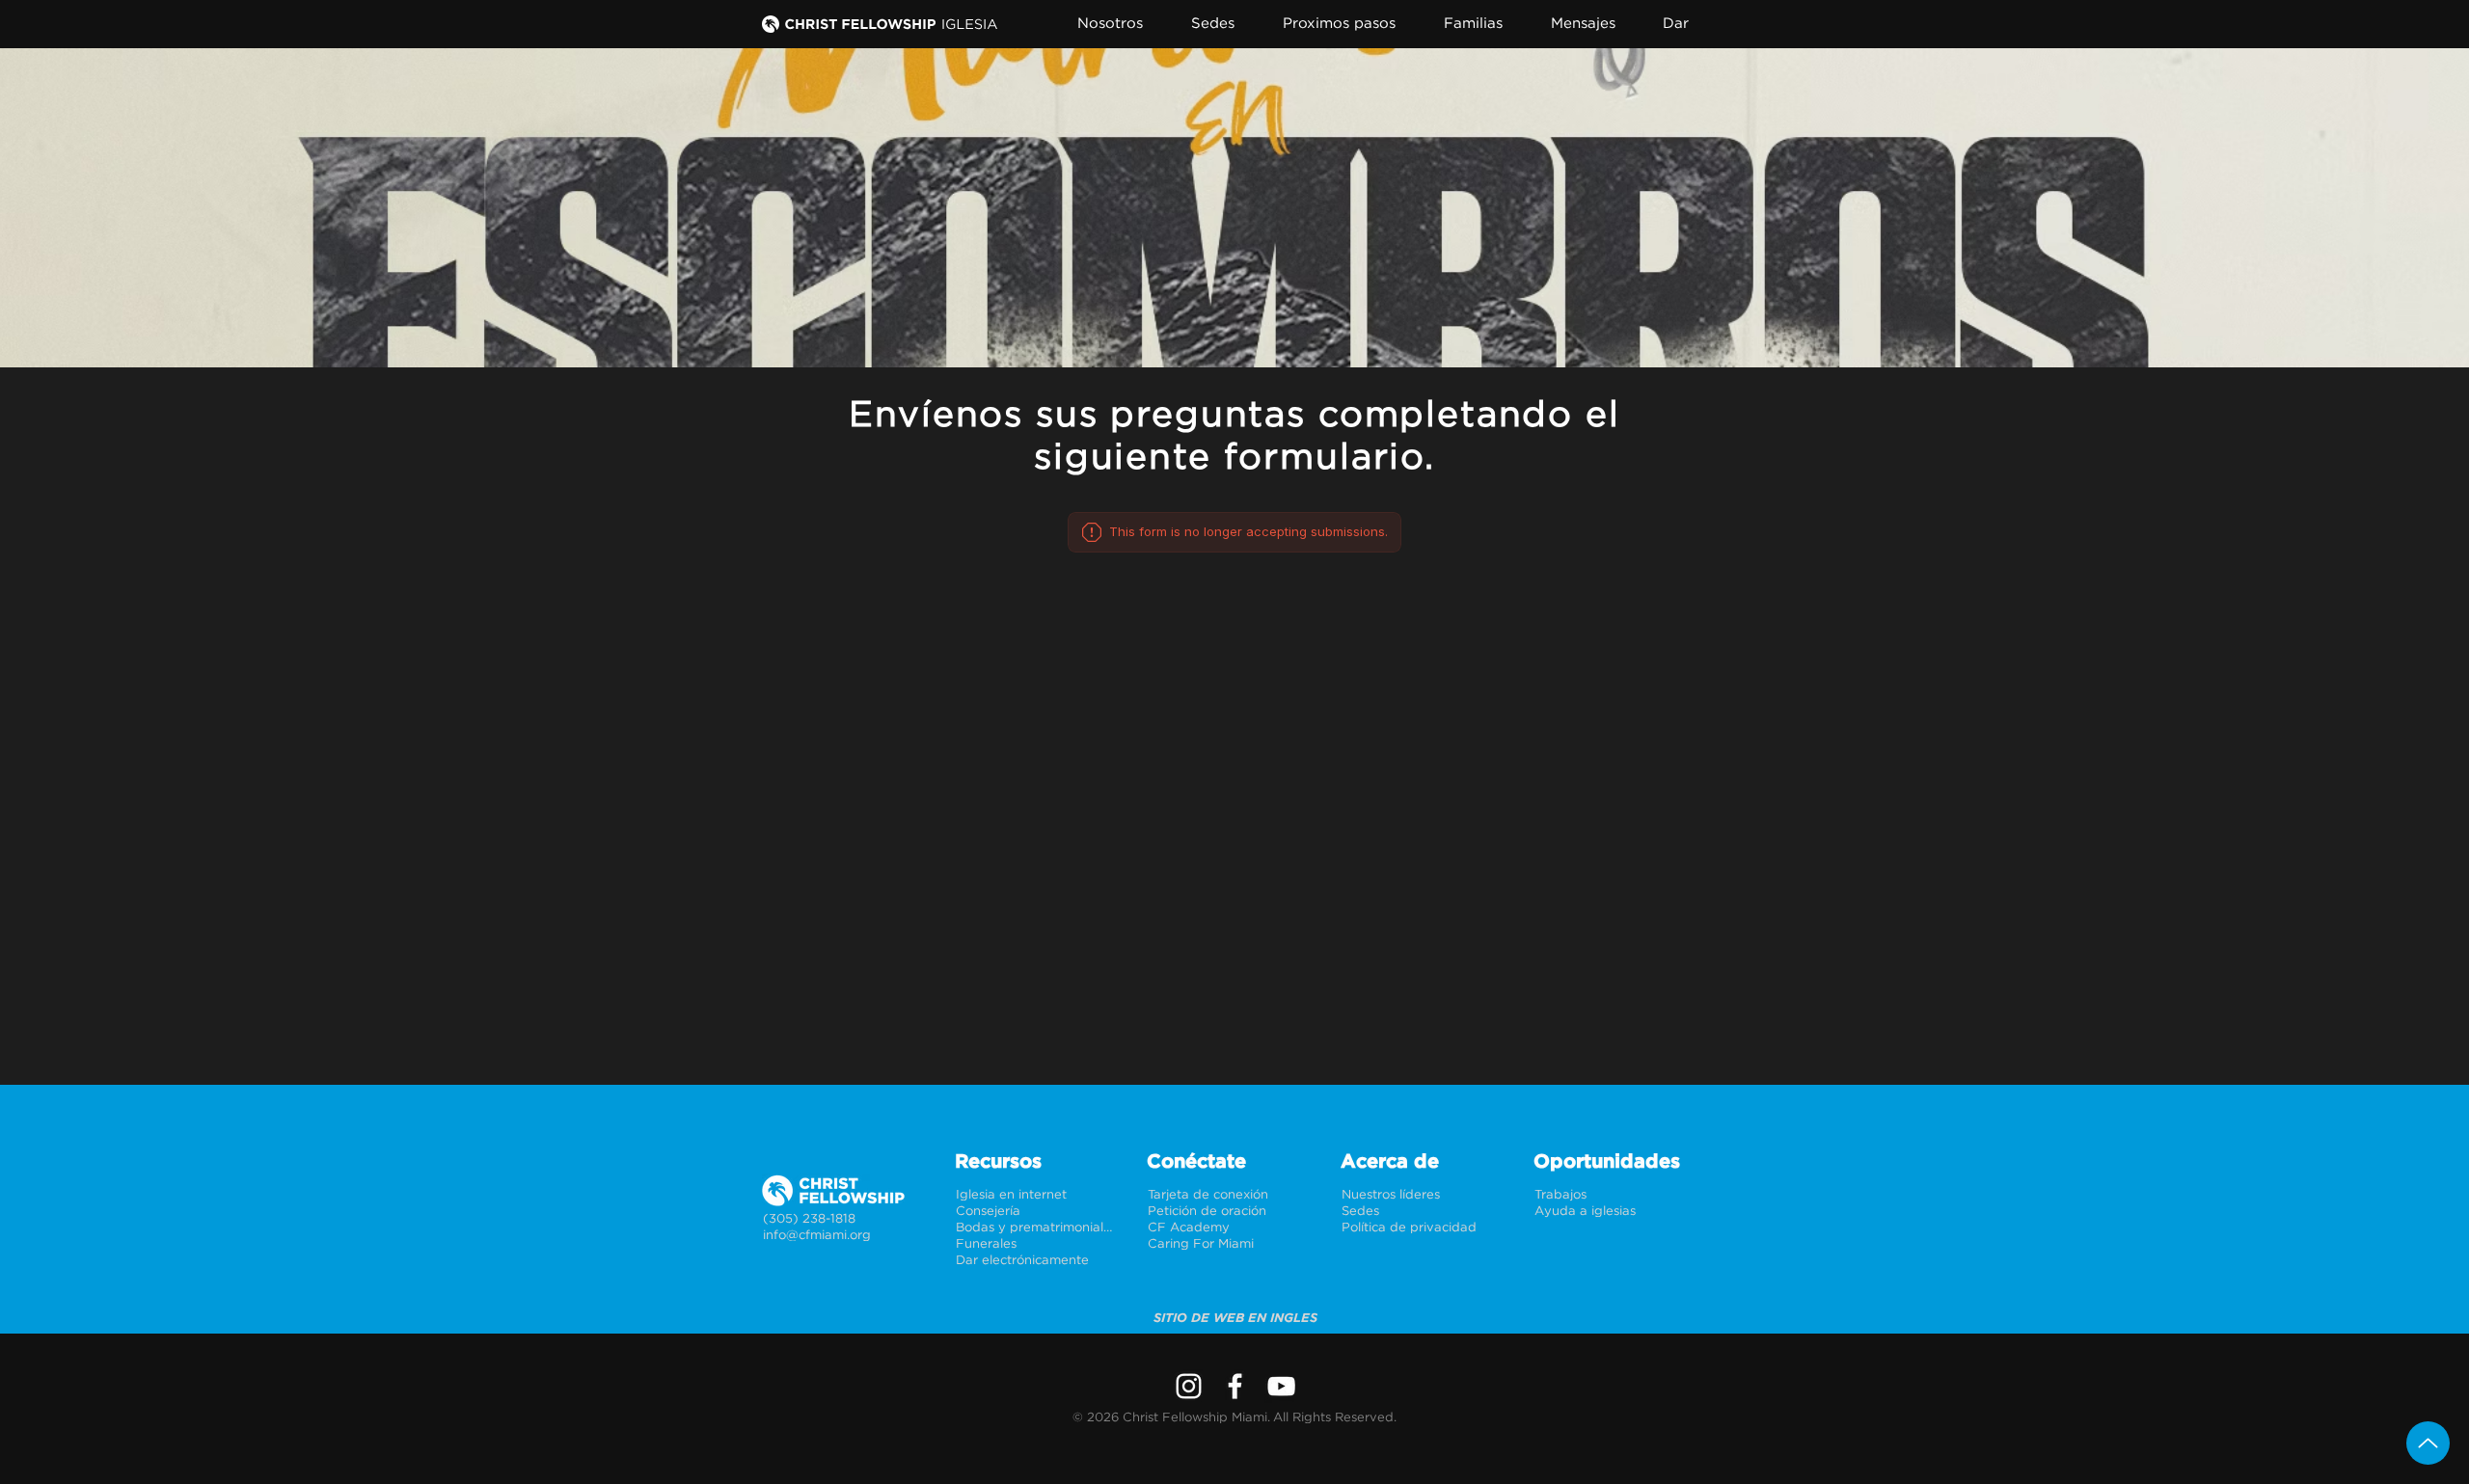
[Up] (2428, 1443)
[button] (1122, 24)
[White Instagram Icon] (1189, 1386)
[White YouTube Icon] (1281, 1386)
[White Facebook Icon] (1235, 1386)
